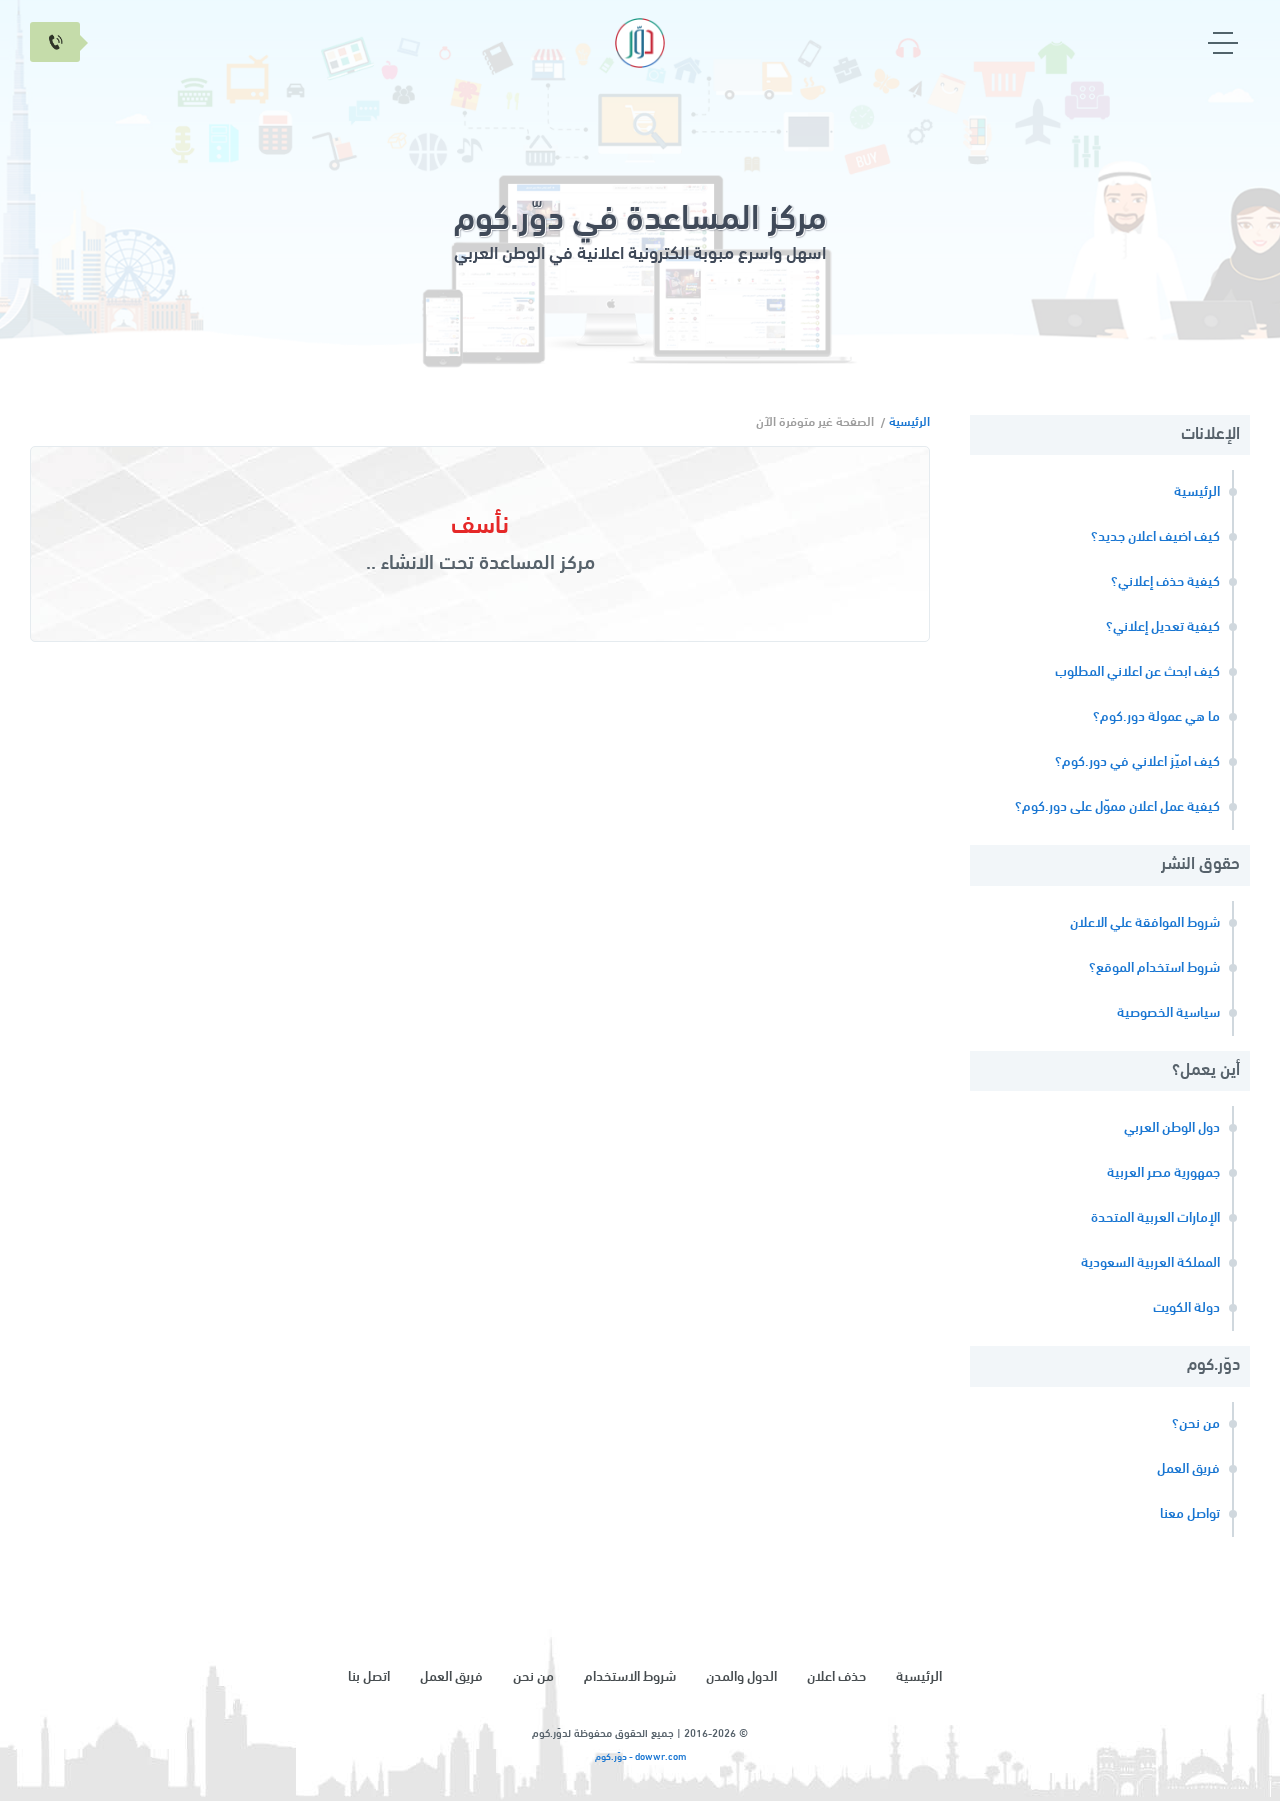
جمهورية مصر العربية (1163, 1173)
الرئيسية (1197, 492)
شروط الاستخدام (630, 1677)
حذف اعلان (836, 1677)
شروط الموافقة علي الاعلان (1145, 923)
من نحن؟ (1196, 1424)
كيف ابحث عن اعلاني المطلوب (1137, 672)
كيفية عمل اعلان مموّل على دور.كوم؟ (1117, 807)
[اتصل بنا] (55, 42)
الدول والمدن (741, 1677)
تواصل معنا (1190, 1514)
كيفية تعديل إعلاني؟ (1163, 627)
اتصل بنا (369, 1677)
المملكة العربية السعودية (1150, 1263)
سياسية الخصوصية (1168, 1013)
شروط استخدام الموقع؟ (1154, 968)
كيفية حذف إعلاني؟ (1165, 582)
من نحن (533, 1677)
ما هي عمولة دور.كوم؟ (1156, 717)
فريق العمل (1188, 1469)
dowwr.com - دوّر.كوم (640, 1757)
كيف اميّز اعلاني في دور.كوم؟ (1137, 762)
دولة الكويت (1186, 1308)
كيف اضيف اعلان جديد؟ (1155, 537)
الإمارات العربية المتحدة (1155, 1218)
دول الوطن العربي (1172, 1128)
